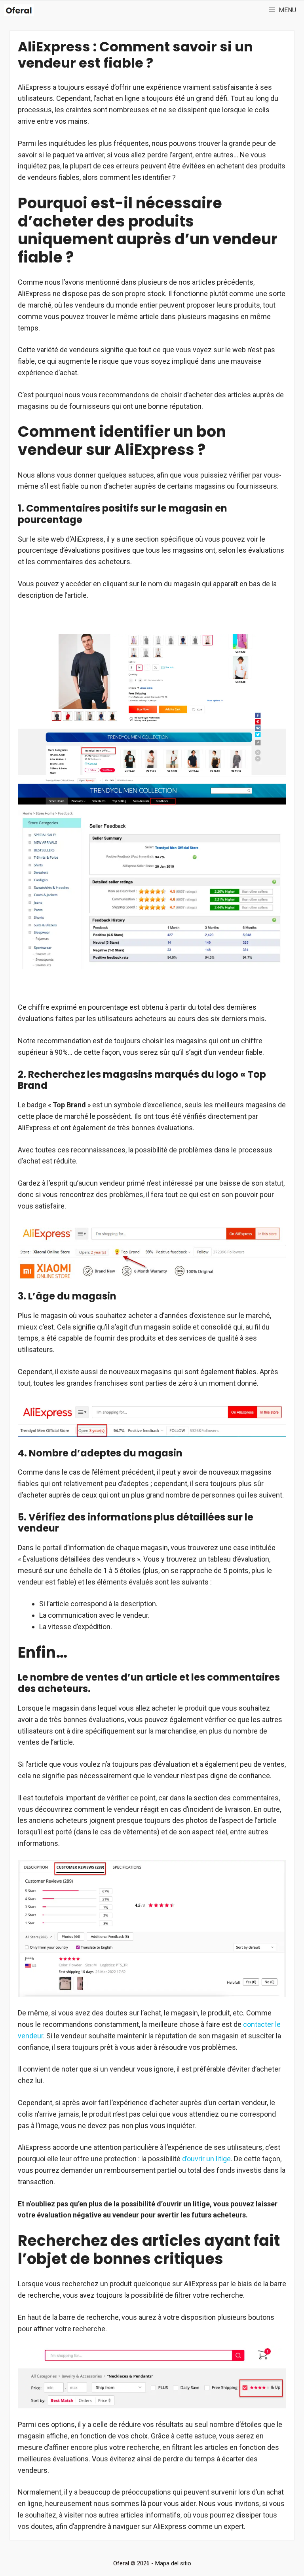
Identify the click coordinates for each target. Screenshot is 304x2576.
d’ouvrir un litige (206, 2159)
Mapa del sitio (173, 2563)
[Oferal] (19, 10)
